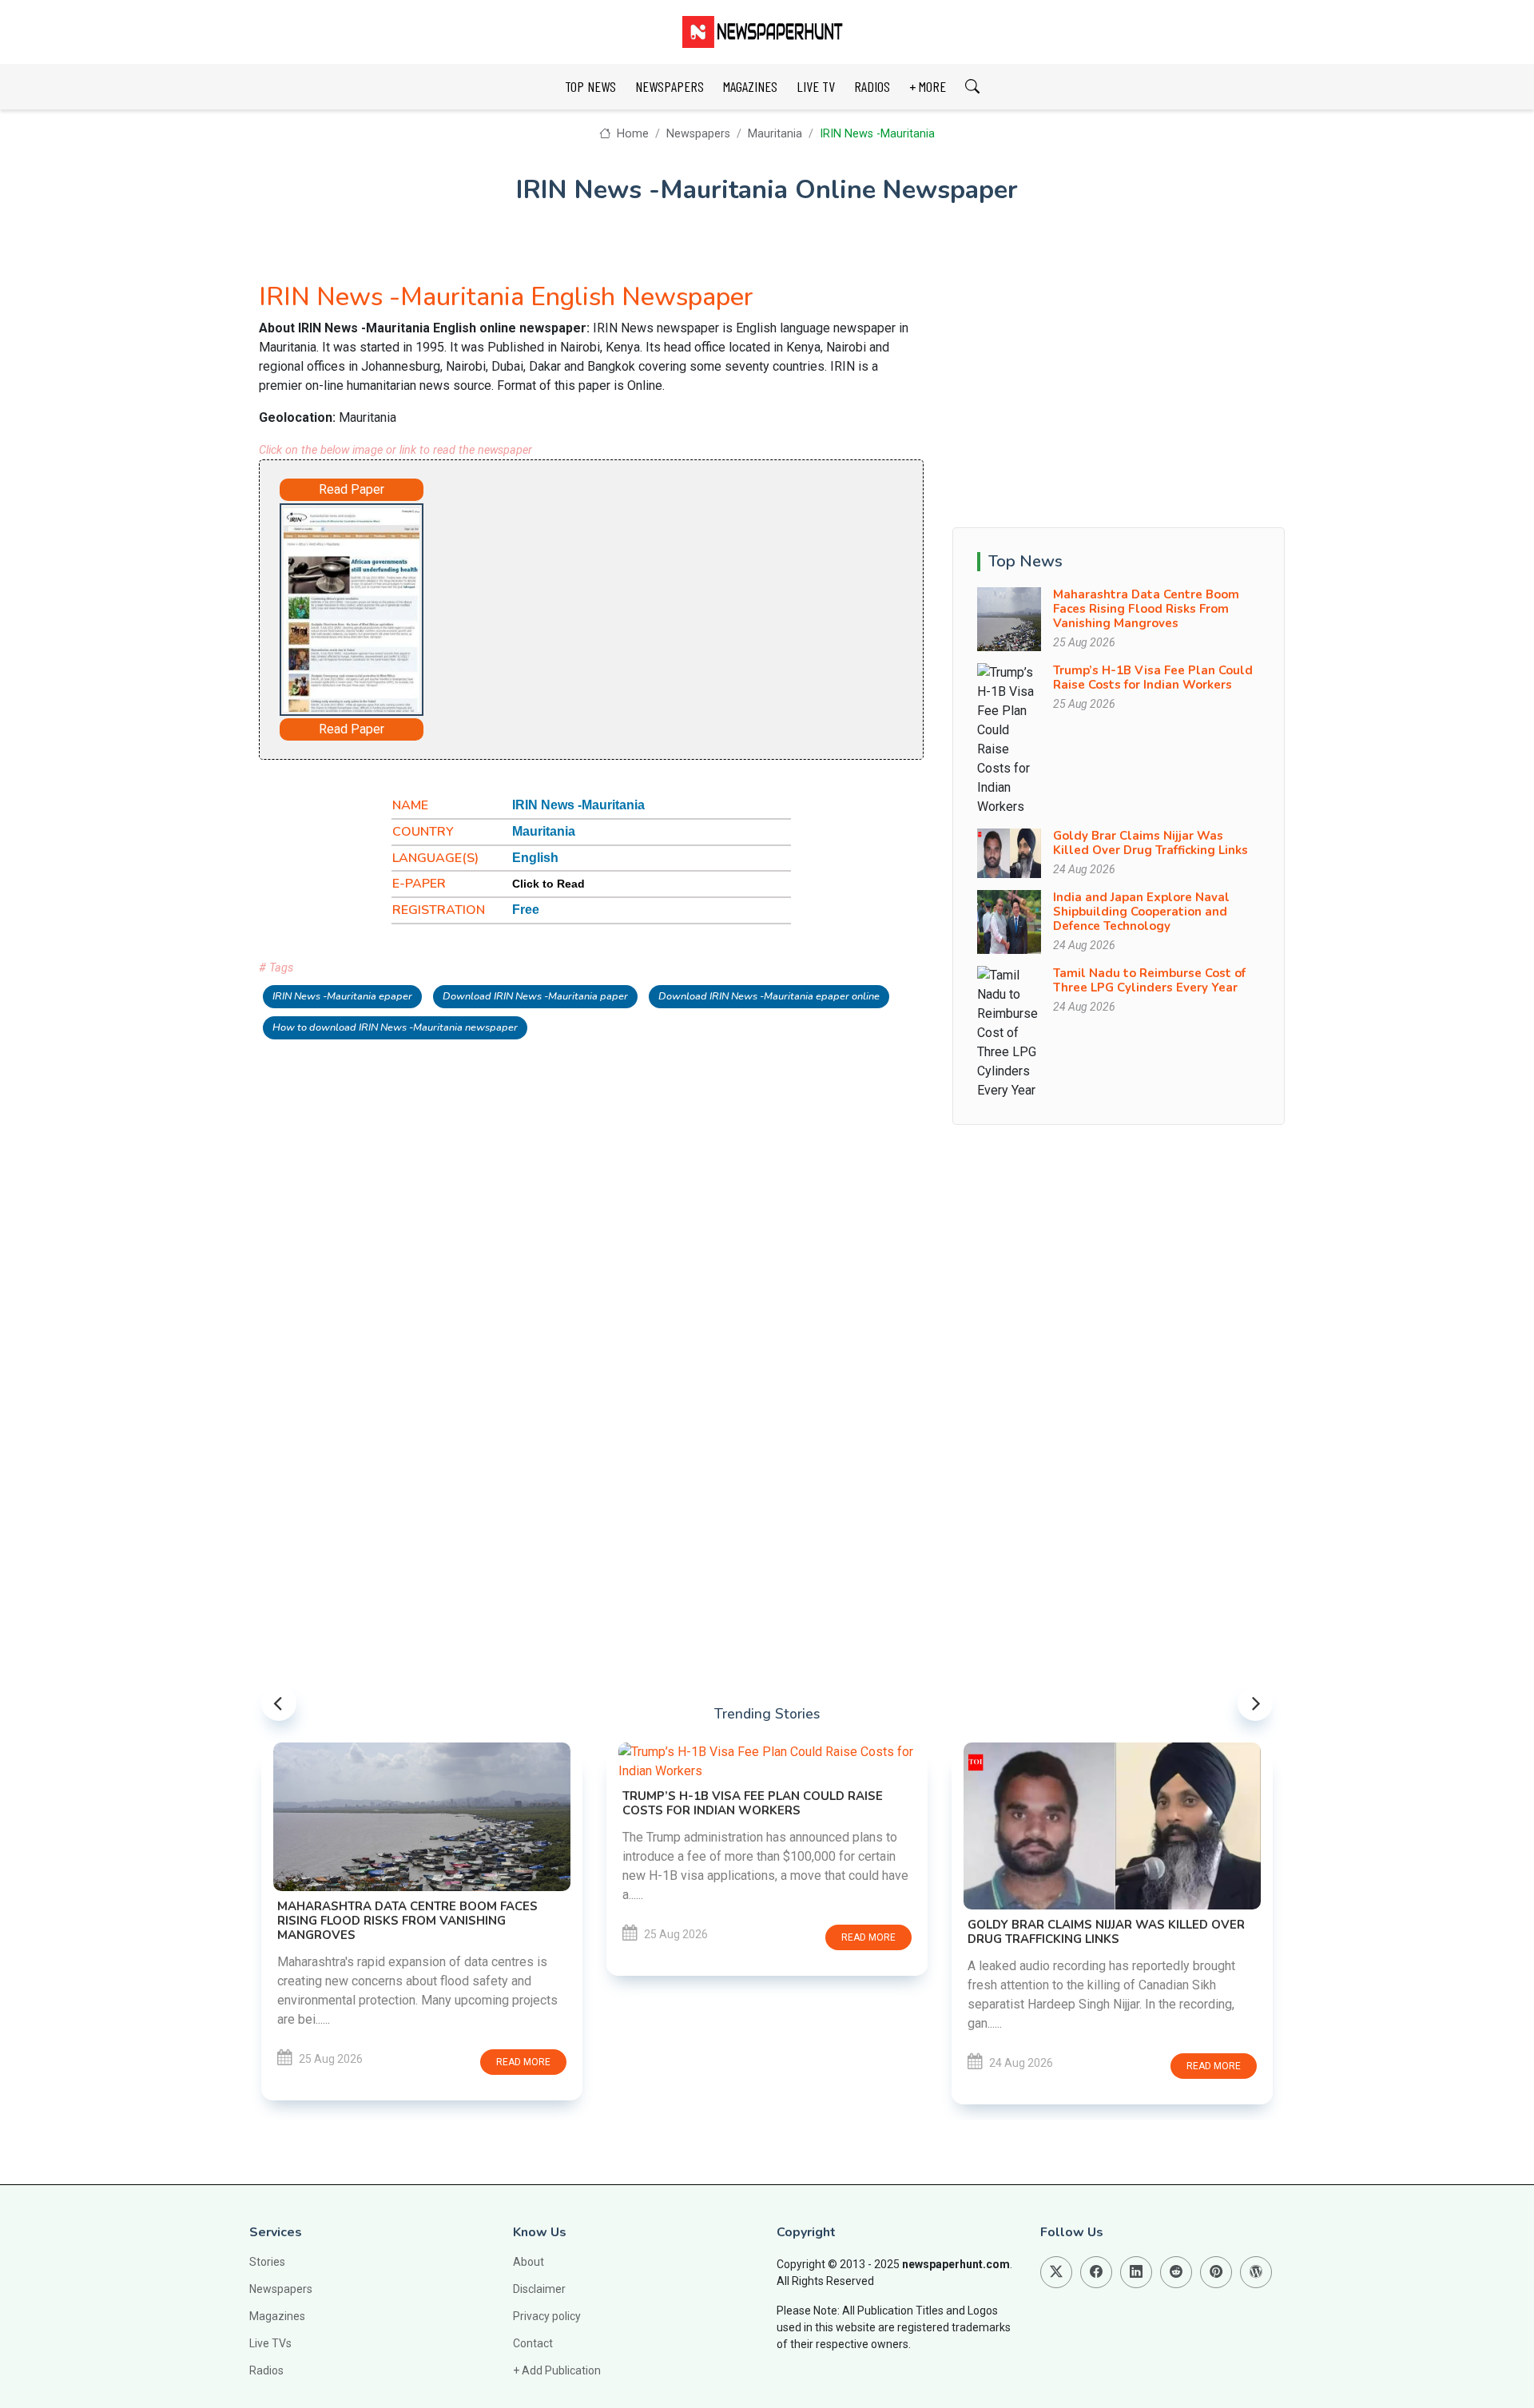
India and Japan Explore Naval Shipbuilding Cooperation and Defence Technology (1141, 912)
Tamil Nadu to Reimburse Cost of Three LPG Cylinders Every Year (1149, 980)
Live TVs (270, 2343)
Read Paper (352, 489)
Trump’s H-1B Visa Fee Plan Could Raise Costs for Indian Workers (1153, 677)
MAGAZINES (750, 86)
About (529, 2262)
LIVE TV (816, 86)
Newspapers (698, 134)
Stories (267, 2262)
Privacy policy (547, 2316)
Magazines (277, 2316)
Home (631, 134)
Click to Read (548, 884)
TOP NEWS (590, 86)
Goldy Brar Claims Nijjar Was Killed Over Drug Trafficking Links (1150, 843)
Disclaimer (539, 2289)
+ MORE (928, 86)
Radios (266, 2370)
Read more (523, 2062)
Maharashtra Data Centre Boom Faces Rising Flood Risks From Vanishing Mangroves (1146, 609)
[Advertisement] (636, 606)
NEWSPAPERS (670, 86)
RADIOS (872, 86)
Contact (533, 2343)
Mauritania (775, 134)
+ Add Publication (557, 2370)
